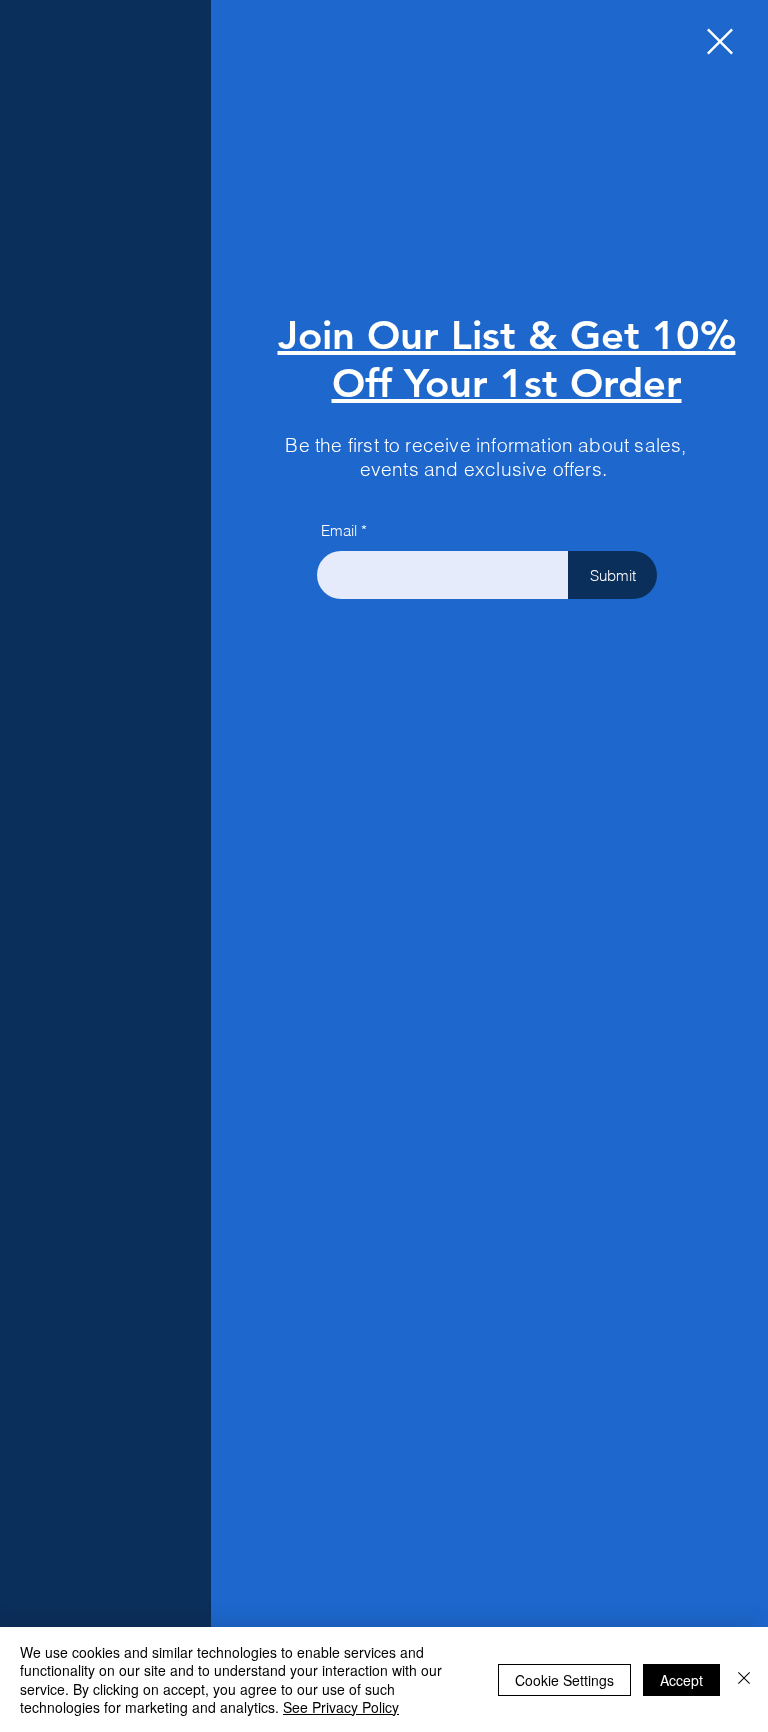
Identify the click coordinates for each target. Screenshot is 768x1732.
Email (339, 530)
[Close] (744, 1679)
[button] (720, 41)
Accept (681, 1680)
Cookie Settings (564, 1680)
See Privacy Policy (341, 1707)
